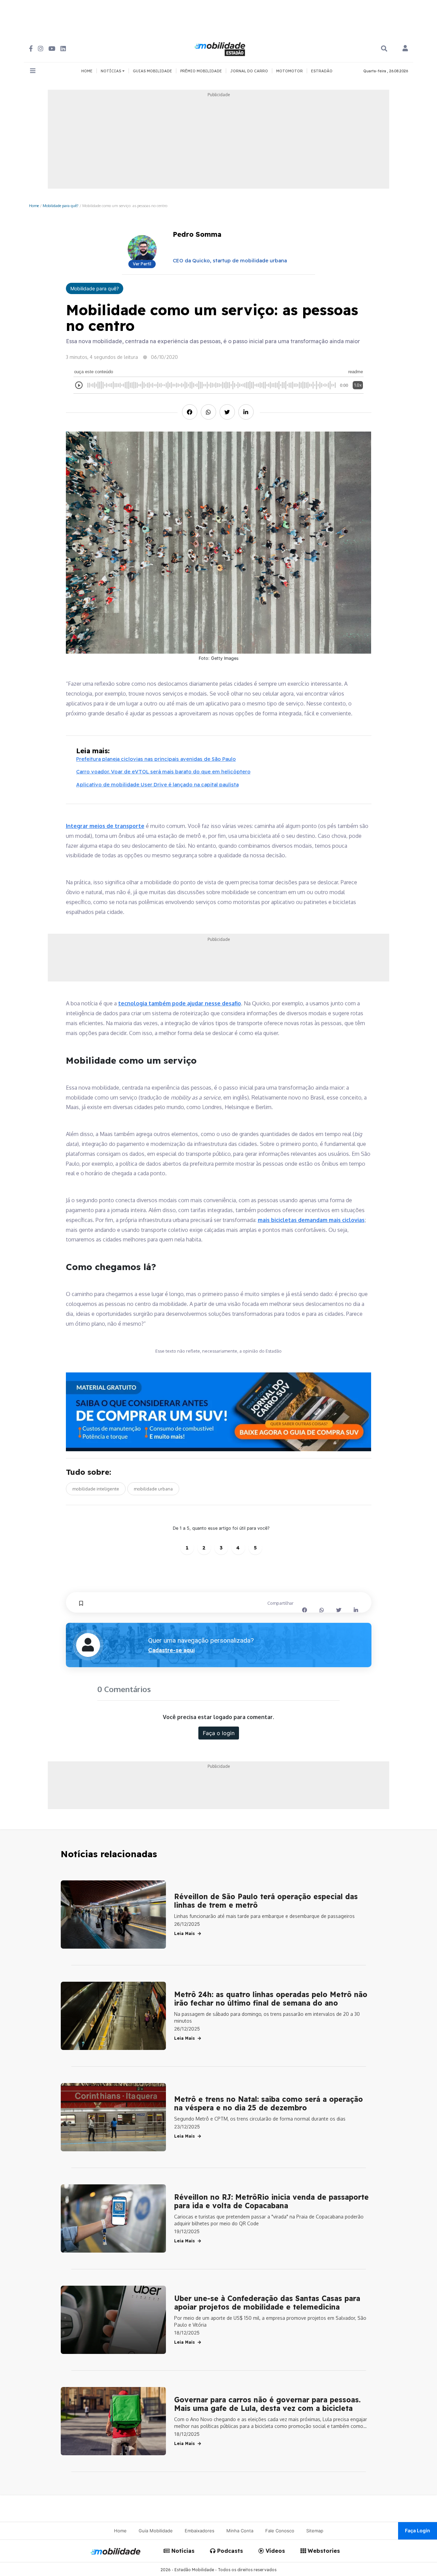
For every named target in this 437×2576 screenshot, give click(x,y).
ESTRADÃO (322, 71)
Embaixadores (200, 2531)
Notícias (182, 2551)
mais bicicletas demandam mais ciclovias (311, 1220)
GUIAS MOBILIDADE (152, 71)
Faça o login (219, 1733)
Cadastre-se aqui (171, 1650)
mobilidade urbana (153, 1489)
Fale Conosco (280, 2531)
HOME (87, 71)
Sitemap (315, 2531)
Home (34, 206)
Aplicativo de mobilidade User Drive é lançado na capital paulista (157, 784)
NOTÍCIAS (111, 71)
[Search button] (384, 49)
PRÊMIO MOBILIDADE (201, 71)
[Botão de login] (405, 49)
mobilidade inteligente (96, 1489)
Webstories (323, 2551)
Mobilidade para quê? (61, 206)
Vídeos (274, 2551)
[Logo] (221, 48)
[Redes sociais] (31, 49)
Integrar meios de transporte (105, 826)
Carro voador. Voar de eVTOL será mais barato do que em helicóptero (163, 772)
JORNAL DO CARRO (249, 71)
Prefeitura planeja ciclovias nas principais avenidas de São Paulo (156, 759)
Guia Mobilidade (156, 2531)
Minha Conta (240, 2531)
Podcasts (229, 2551)
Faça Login (418, 2530)
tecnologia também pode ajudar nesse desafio (180, 1003)
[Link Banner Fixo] (219, 1412)
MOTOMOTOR (290, 71)
